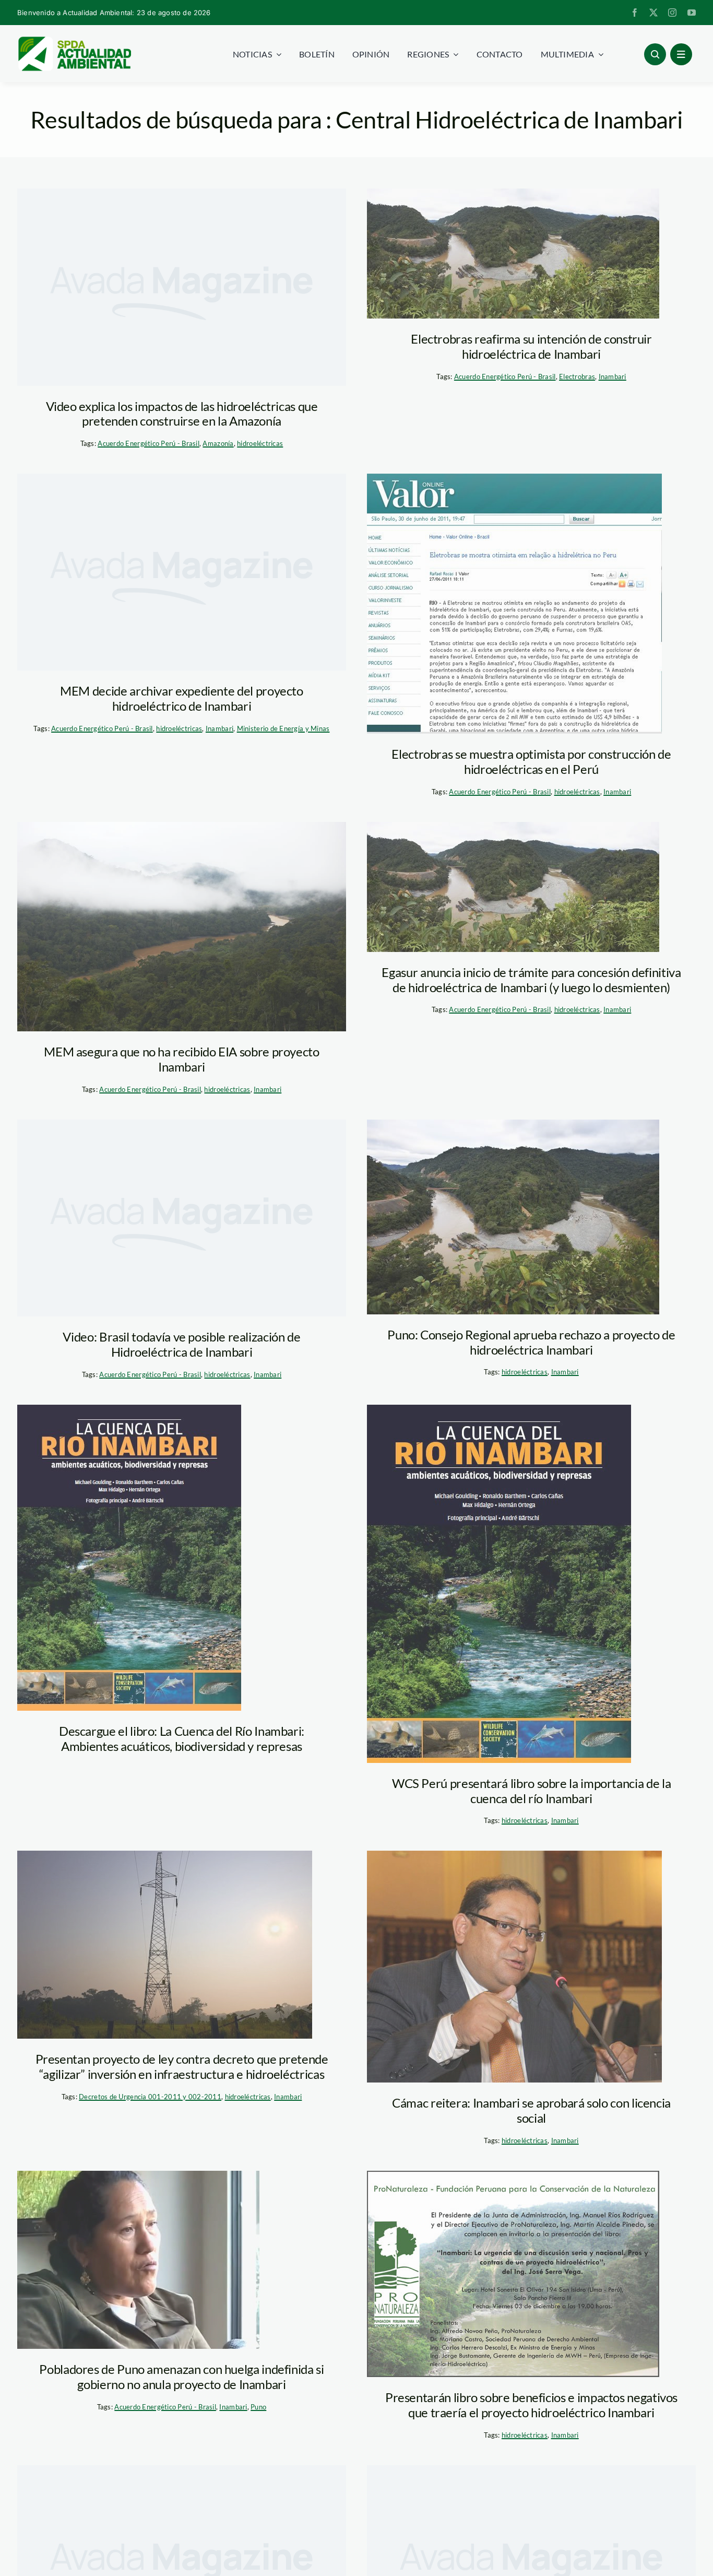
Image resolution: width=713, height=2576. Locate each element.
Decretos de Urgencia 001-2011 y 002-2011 (150, 2097)
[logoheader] (74, 40)
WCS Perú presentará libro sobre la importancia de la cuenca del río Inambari (531, 1791)
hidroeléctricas (260, 443)
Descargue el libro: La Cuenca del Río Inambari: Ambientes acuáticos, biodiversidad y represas (182, 1738)
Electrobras (577, 377)
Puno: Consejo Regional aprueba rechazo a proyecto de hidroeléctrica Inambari (531, 1342)
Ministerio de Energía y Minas (283, 728)
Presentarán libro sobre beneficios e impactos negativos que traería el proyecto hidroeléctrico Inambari (531, 2405)
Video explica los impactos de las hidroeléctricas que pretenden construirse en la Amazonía (182, 414)
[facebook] (635, 13)
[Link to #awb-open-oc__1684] (681, 54)
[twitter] (653, 13)
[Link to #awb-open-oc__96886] (655, 54)
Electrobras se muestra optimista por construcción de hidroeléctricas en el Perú (531, 761)
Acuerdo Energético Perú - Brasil (148, 443)
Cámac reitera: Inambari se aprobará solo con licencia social (531, 2110)
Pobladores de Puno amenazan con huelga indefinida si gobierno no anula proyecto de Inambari (181, 2377)
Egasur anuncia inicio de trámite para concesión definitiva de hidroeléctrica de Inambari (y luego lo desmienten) (531, 980)
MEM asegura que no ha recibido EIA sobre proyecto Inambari (181, 1059)
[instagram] (672, 13)
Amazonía (218, 443)
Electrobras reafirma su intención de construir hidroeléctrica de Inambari (531, 346)
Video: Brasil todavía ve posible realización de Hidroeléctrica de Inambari (181, 1344)
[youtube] (692, 13)
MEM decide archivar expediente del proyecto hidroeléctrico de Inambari (182, 698)
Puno (258, 2407)
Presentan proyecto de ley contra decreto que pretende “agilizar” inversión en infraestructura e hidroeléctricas (182, 2066)
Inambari (613, 377)
